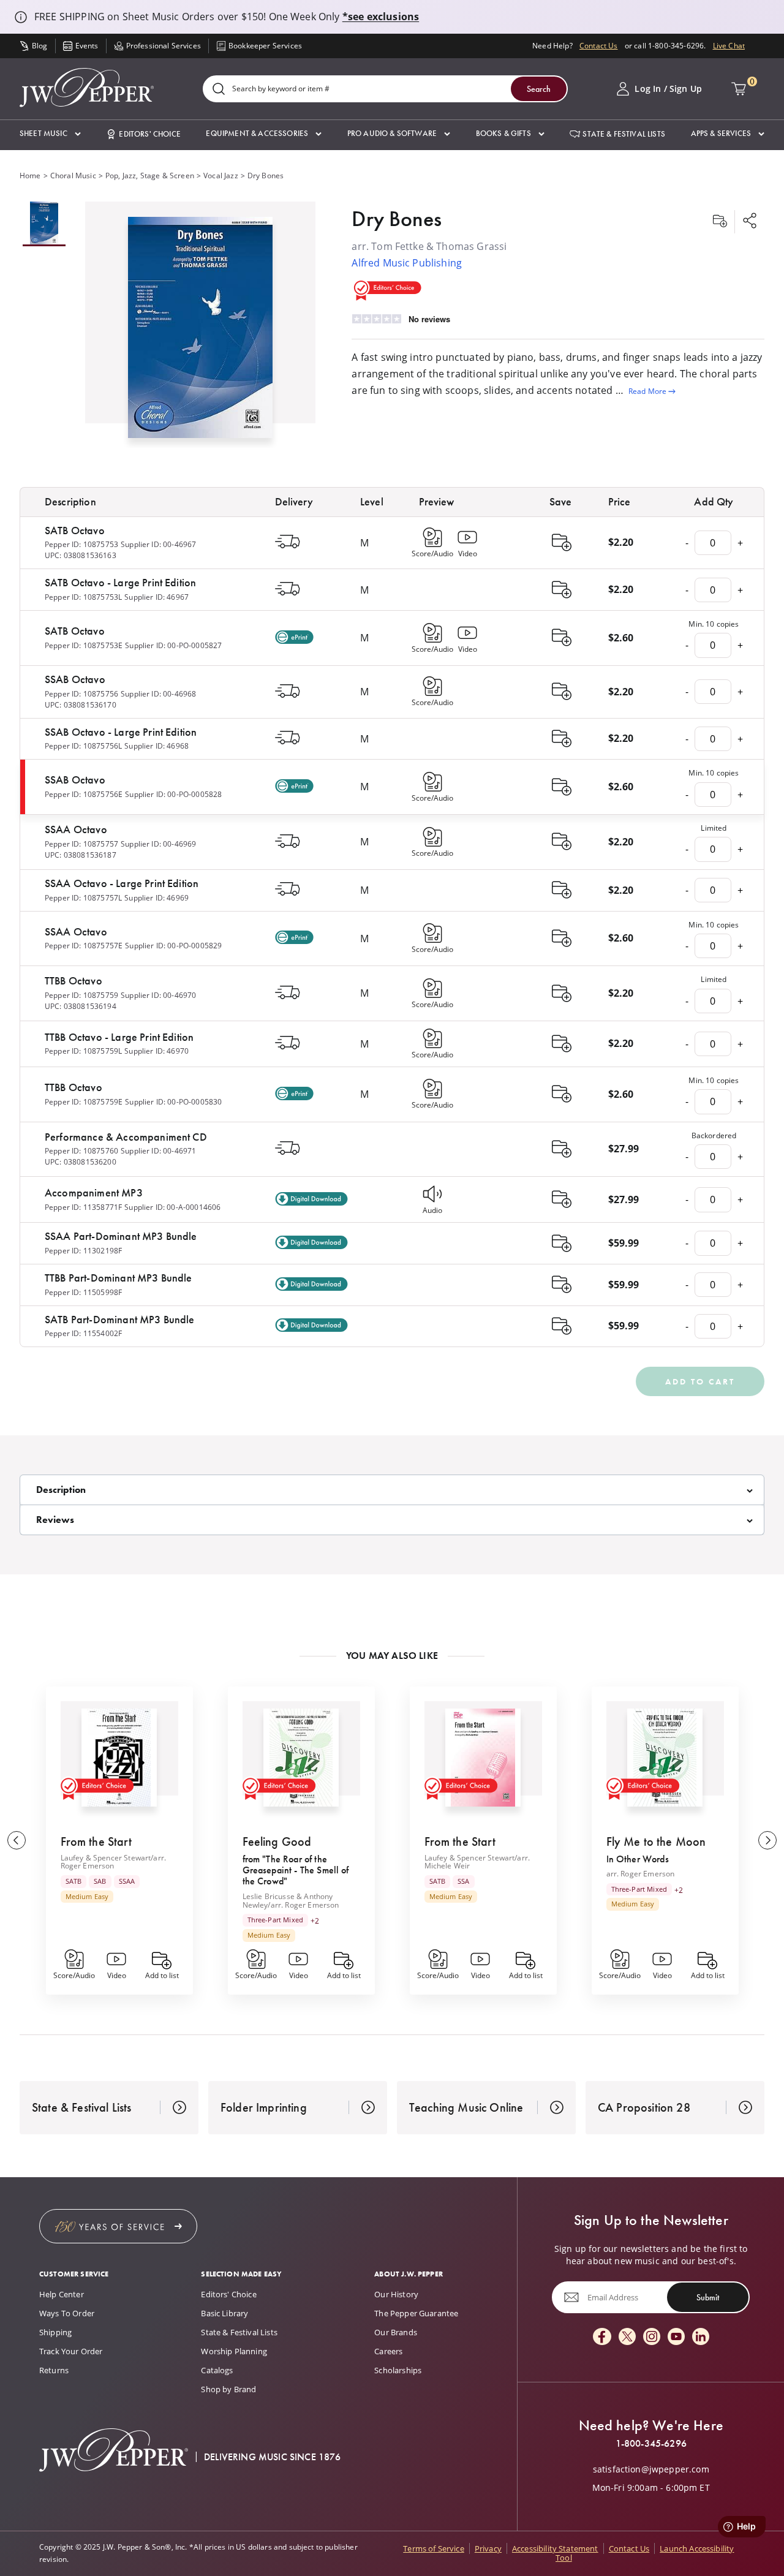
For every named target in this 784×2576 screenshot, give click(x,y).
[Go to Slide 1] (44, 224)
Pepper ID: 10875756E (84, 794)
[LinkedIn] (701, 2337)
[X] (627, 2337)
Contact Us (599, 46)
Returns (54, 2370)
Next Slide (767, 1840)
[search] (219, 90)
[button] (50, 134)
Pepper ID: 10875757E (84, 946)
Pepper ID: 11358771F (83, 1207)
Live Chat (729, 46)
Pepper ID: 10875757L (83, 898)
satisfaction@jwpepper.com (651, 2469)
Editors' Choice (228, 2294)
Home (30, 176)
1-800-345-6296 (651, 2444)
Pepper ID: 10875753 (81, 544)
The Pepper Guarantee (416, 2313)
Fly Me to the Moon (656, 1841)
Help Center (62, 2294)
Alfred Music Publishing (407, 263)
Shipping (55, 2332)
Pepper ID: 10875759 (81, 995)
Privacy (488, 2548)
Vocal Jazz (221, 176)
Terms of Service (434, 2548)
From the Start (96, 1841)
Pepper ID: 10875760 (81, 1151)
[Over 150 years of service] (118, 2226)
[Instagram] (652, 2337)
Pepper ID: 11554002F (83, 1333)
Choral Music (73, 176)
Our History (396, 2294)
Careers (388, 2351)
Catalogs (217, 2370)
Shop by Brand (228, 2389)
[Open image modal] (201, 332)
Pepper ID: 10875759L (83, 1051)
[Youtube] (676, 2337)
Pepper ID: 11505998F (83, 1292)
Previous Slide (17, 1840)
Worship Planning (234, 2351)
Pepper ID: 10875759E (84, 1102)
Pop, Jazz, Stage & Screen (150, 176)
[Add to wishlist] (720, 222)
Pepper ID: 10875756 (81, 694)
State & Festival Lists (239, 2332)
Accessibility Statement (555, 2548)
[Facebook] (602, 2337)
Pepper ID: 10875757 (81, 844)
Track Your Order (71, 2351)
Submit (708, 2297)
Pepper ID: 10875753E (84, 645)
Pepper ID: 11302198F (83, 1251)
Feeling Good (277, 1841)
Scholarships (398, 2370)
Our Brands (396, 2332)
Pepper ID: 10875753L (83, 597)
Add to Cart (700, 1381)
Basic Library (224, 2313)
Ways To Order (67, 2313)
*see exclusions (381, 17)
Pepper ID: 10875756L (83, 746)
